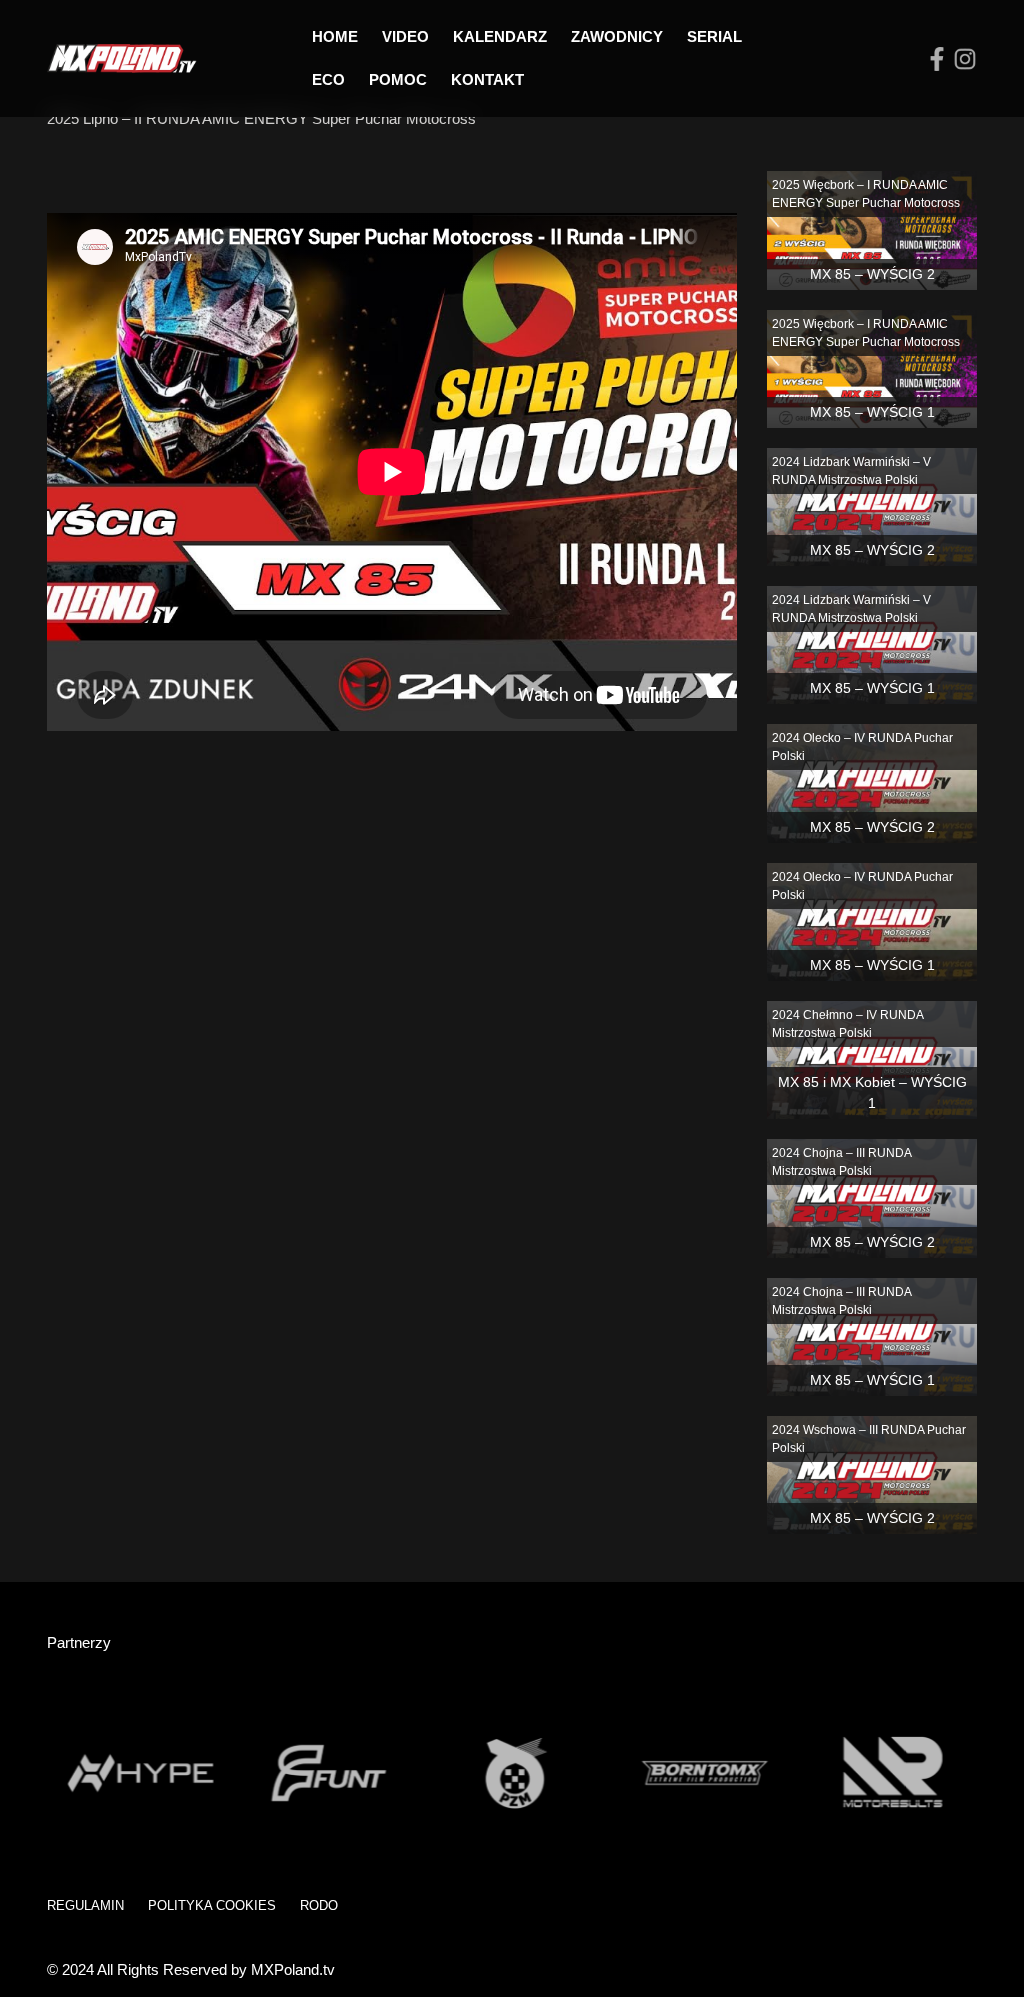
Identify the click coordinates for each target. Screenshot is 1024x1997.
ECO (328, 79)
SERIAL (714, 36)
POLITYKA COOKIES (212, 1905)
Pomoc (398, 79)
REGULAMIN (85, 1905)
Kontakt (487, 79)
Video (405, 36)
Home (335, 36)
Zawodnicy (617, 36)
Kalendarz (500, 36)
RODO (319, 1905)
